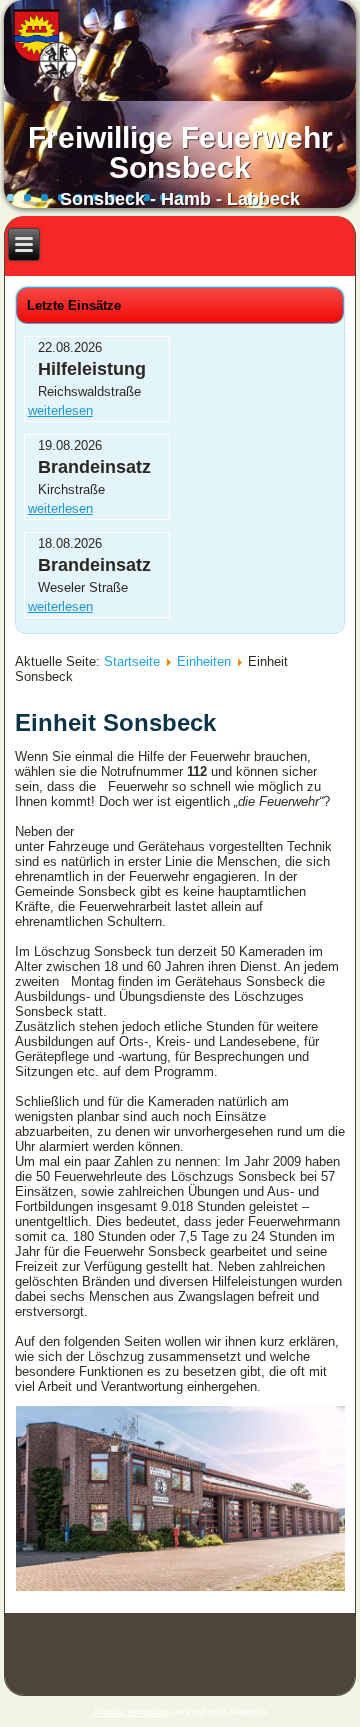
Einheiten (204, 661)
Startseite (132, 661)
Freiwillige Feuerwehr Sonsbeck (180, 152)
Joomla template (130, 1711)
